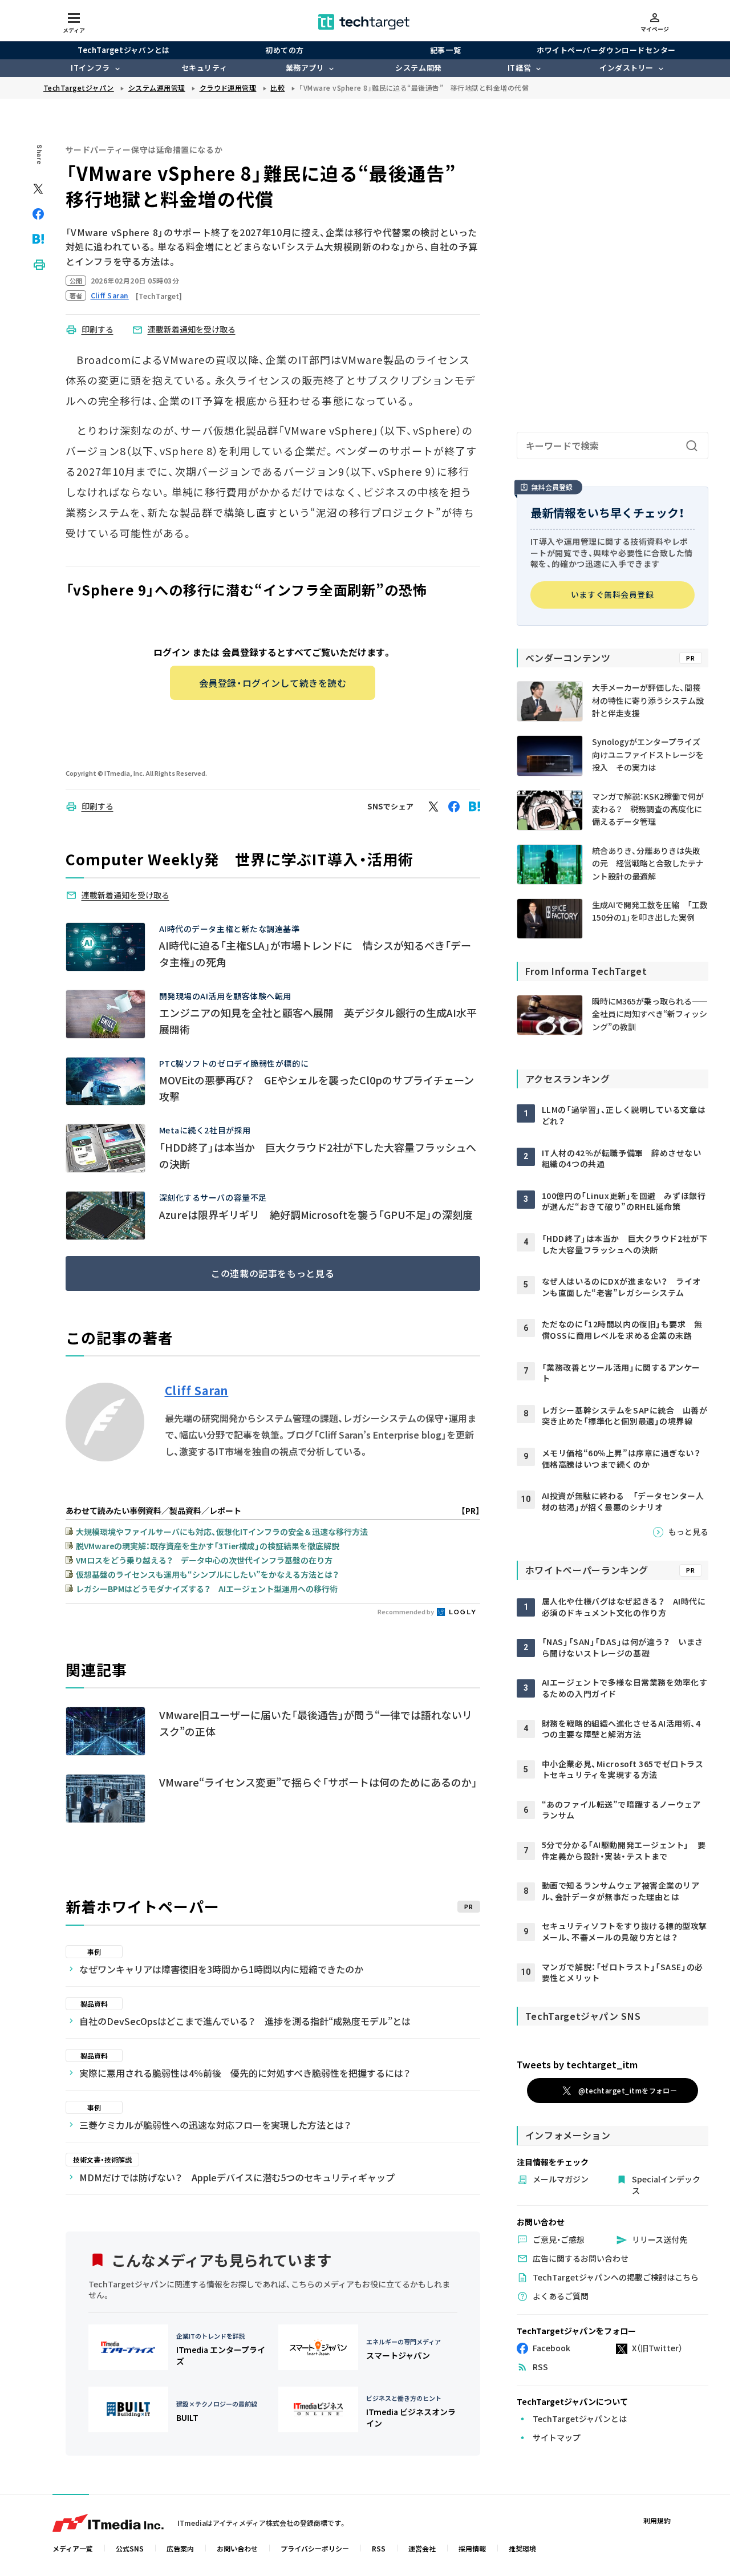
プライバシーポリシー (315, 2548)
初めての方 (285, 50)
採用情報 (472, 2548)
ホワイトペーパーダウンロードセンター (606, 50)
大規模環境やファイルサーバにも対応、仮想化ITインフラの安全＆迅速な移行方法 (222, 1532)
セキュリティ (204, 68)
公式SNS (130, 2548)
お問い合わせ (237, 2548)
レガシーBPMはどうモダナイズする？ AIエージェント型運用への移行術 (207, 1589)
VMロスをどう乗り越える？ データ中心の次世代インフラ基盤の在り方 (204, 1560)
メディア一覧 (73, 2548)
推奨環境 (522, 2548)
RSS (379, 2548)
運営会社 (422, 2548)
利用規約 (657, 2520)
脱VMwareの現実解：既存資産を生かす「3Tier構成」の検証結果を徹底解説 (208, 1546)
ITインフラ (90, 68)
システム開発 (418, 68)
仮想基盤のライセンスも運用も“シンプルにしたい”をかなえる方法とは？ (207, 1574)
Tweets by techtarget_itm (577, 2064)
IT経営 (519, 68)
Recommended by (406, 1611)
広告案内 (180, 2548)
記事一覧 (445, 50)
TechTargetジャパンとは (123, 50)
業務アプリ (305, 68)
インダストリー (626, 68)
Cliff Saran (197, 1391)
